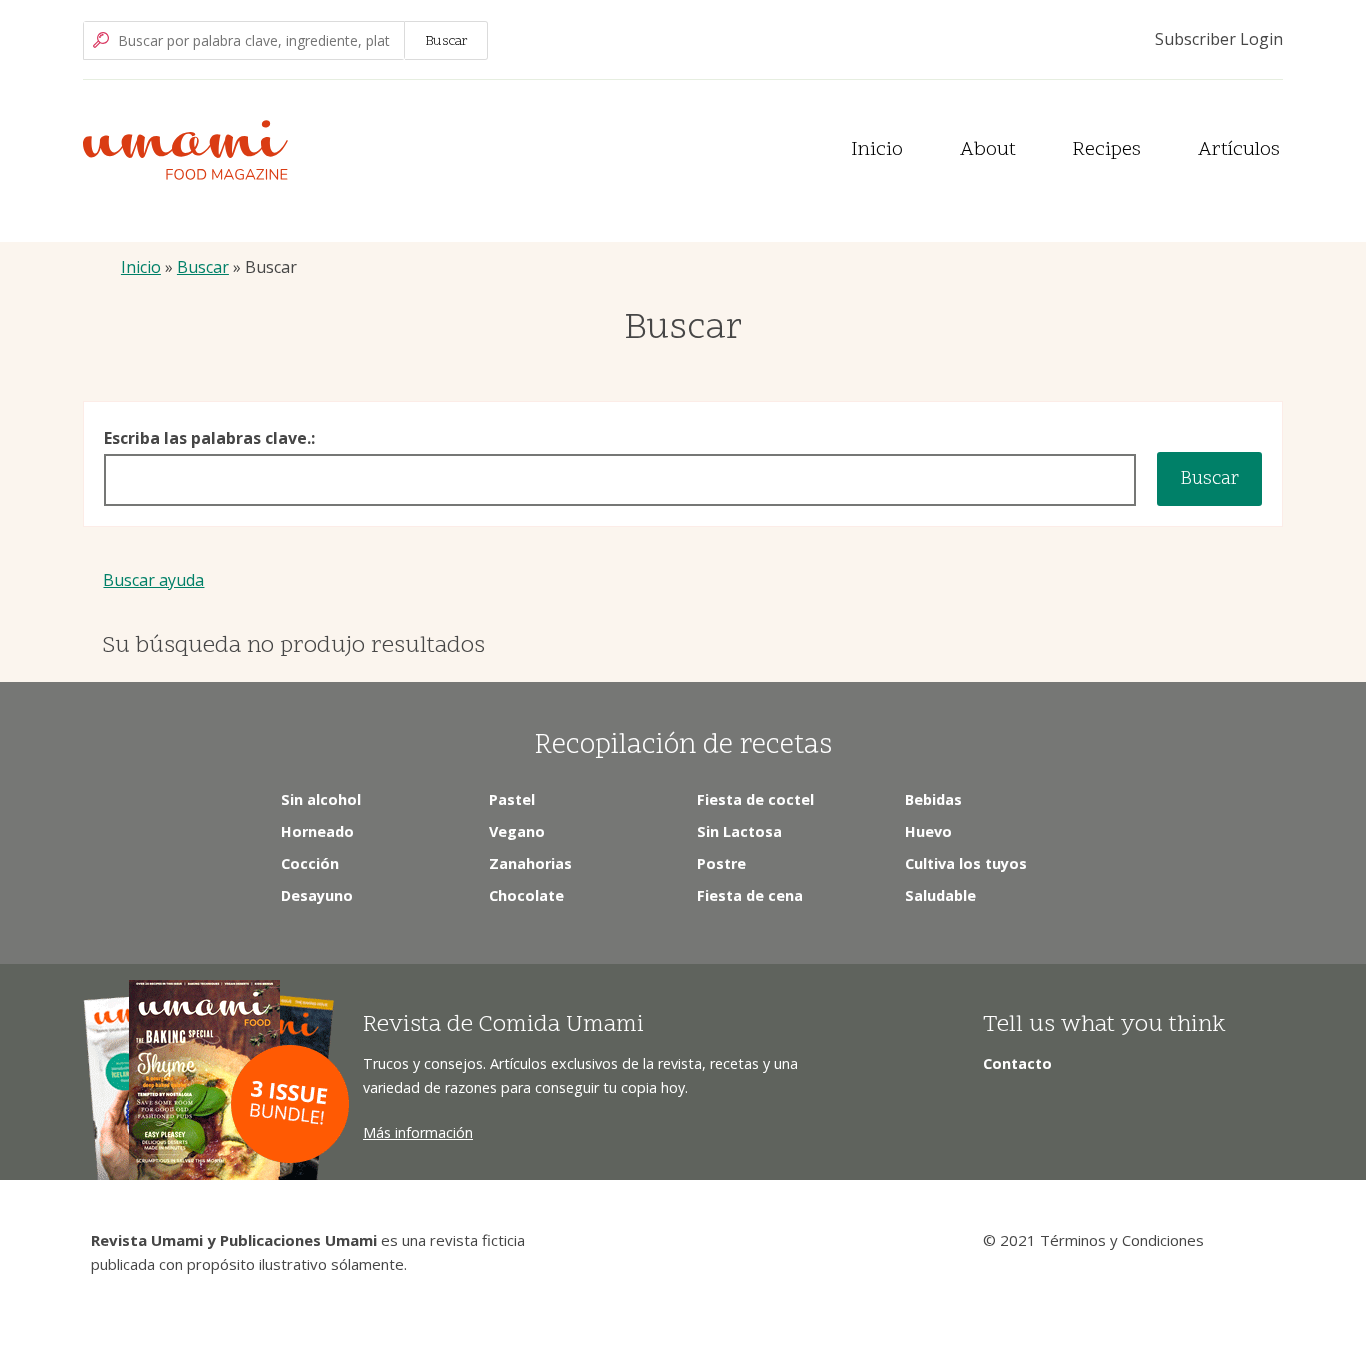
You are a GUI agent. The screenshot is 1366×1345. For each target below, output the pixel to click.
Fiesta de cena (750, 895)
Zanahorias (530, 863)
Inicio (877, 151)
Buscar (203, 267)
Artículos (1239, 151)
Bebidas (933, 799)
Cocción (310, 863)
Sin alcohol (321, 799)
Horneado (317, 831)
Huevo (928, 831)
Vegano (517, 831)
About (988, 151)
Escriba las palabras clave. (207, 438)
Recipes (1106, 151)
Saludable (940, 895)
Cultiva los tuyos (966, 863)
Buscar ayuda (153, 580)
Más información (418, 1132)
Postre (721, 863)
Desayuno (317, 895)
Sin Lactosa (739, 831)
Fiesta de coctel (755, 799)
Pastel (512, 799)
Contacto (1017, 1063)
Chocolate (526, 895)
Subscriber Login (1219, 39)
